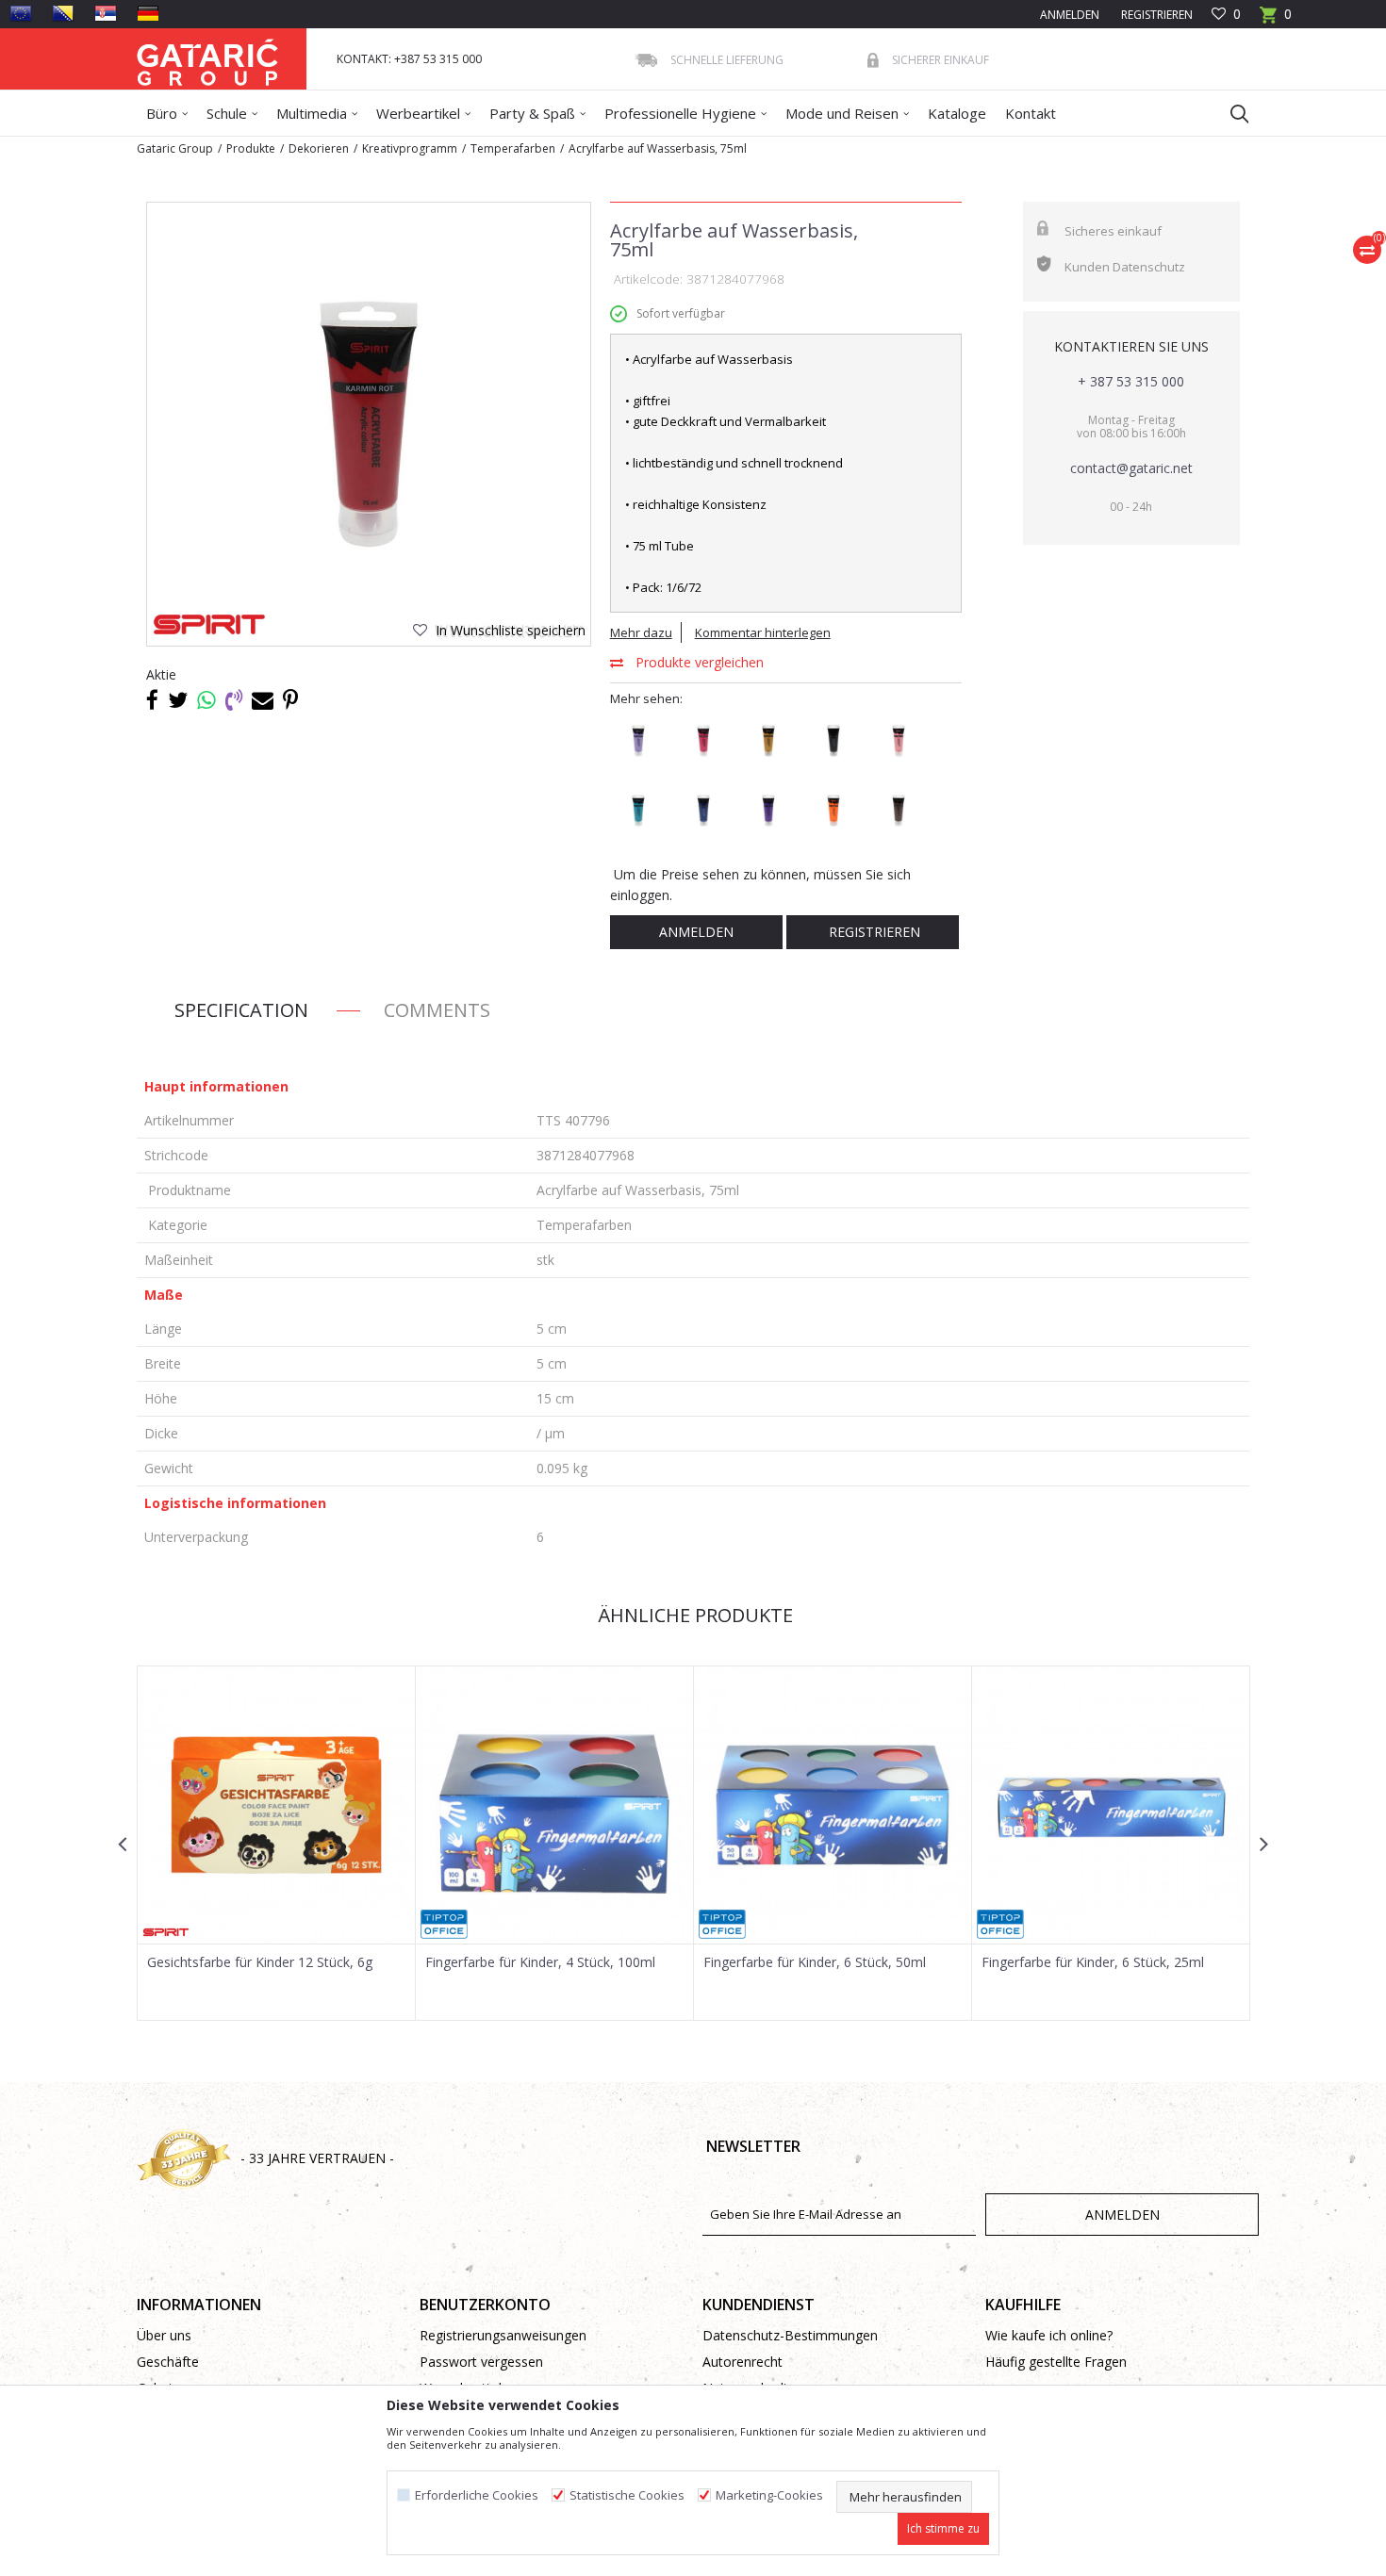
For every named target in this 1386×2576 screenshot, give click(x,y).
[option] (369, 424)
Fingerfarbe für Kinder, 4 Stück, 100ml (540, 1962)
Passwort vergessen (481, 2362)
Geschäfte (168, 2362)
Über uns (164, 2335)
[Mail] (263, 699)
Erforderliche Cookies (477, 2495)
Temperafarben (513, 148)
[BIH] (63, 13)
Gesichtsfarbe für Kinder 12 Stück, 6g (260, 1962)
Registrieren (1155, 15)
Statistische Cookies (627, 2495)
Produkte (251, 148)
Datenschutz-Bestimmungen (790, 2335)
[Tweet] (178, 699)
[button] (1230, 113)
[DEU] (148, 13)
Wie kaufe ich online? (1049, 2335)
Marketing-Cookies (769, 2495)
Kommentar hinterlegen (763, 632)
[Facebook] (152, 699)
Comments (437, 1010)
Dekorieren (319, 148)
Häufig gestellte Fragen (1056, 2362)
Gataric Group (175, 148)
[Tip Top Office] (444, 1924)
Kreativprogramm (410, 148)
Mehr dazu (641, 632)
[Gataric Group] (207, 59)
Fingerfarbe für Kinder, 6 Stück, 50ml (815, 1962)
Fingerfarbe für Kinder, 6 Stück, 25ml (1093, 1962)
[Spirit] (209, 624)
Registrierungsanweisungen (503, 2335)
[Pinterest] (290, 699)
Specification (241, 1010)
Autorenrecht (742, 2362)
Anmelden (696, 932)
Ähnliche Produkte (693, 1615)
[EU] (21, 13)
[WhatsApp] (206, 699)
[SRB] (106, 13)
